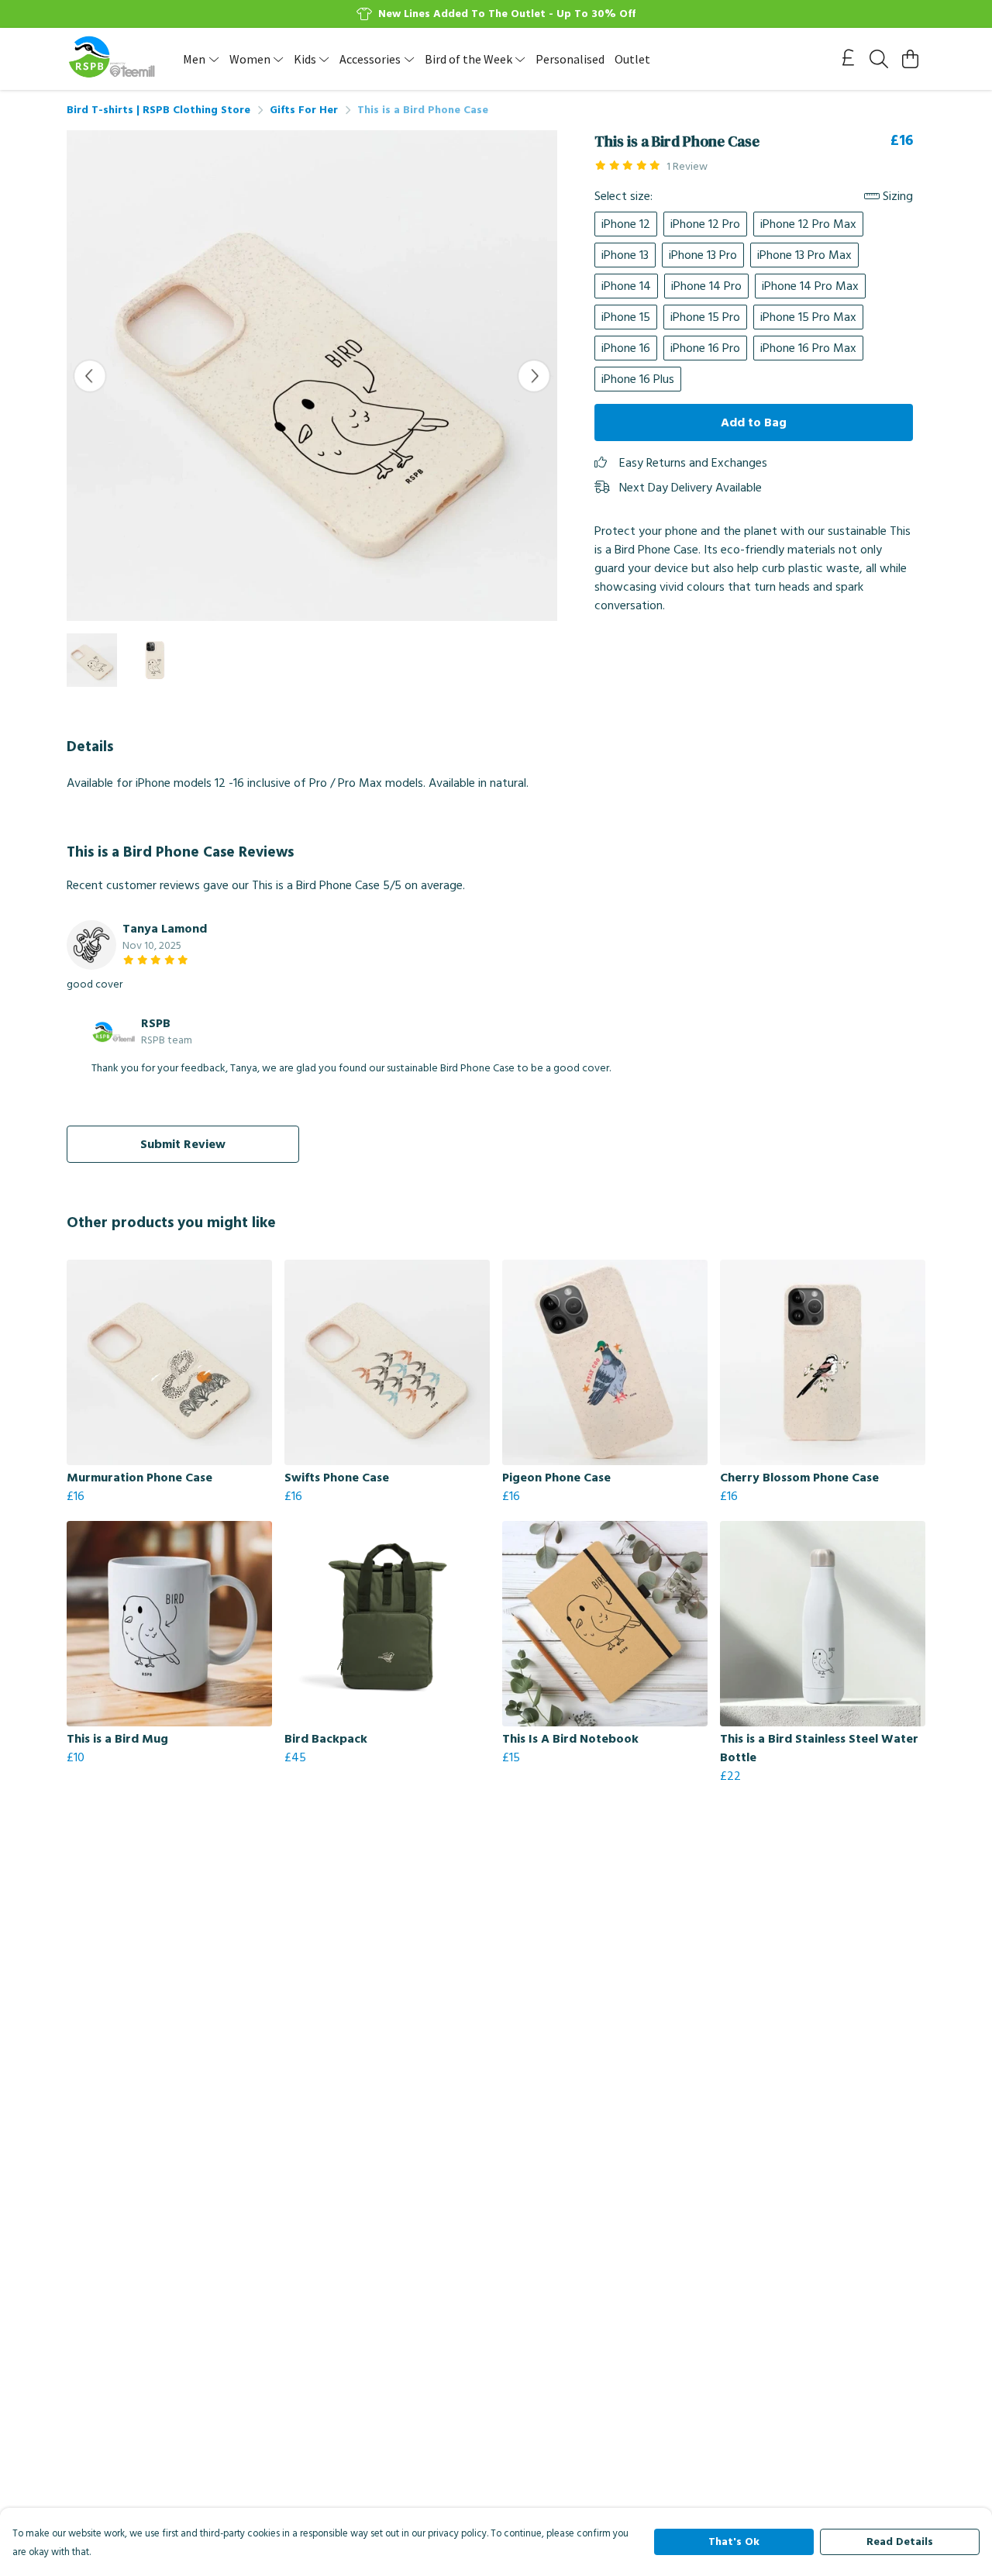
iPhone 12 (626, 224)
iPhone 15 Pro (705, 317)
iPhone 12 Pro (705, 224)
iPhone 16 (626, 348)
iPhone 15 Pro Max (808, 317)
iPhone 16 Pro (705, 348)
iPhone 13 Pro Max (804, 255)
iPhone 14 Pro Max (810, 286)
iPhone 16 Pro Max (808, 348)
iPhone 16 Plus (638, 379)
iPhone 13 (625, 255)
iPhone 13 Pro (703, 255)
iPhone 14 (626, 286)
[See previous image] (90, 376)
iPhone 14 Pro (706, 286)
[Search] (879, 59)
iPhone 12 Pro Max (808, 224)
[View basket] (910, 59)
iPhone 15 (626, 317)
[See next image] (534, 376)
